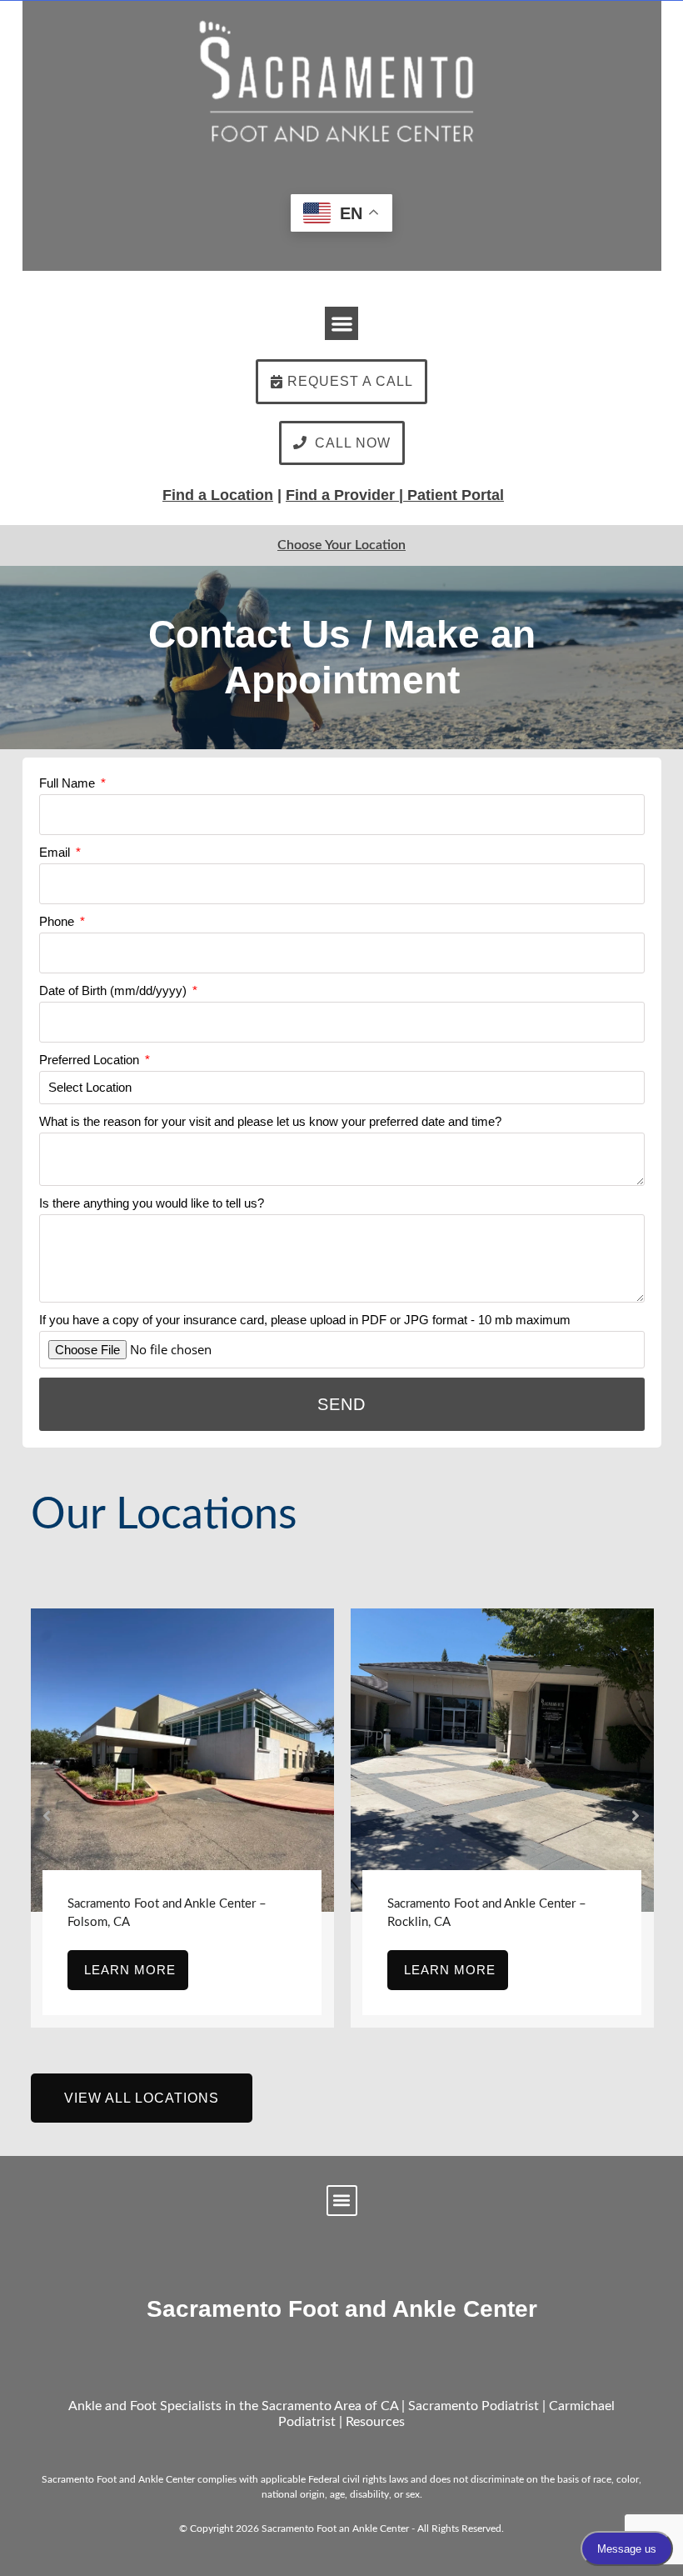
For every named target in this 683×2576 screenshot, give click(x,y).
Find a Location (218, 495)
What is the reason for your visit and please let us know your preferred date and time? (270, 1121)
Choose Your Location (341, 545)
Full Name (69, 783)
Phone (58, 921)
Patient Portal (456, 495)
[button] (342, 324)
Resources (375, 2422)
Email (56, 852)
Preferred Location (91, 1060)
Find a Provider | (344, 495)
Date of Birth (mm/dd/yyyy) (115, 990)
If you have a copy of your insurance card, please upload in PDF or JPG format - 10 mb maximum (305, 1320)
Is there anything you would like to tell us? (152, 1203)
